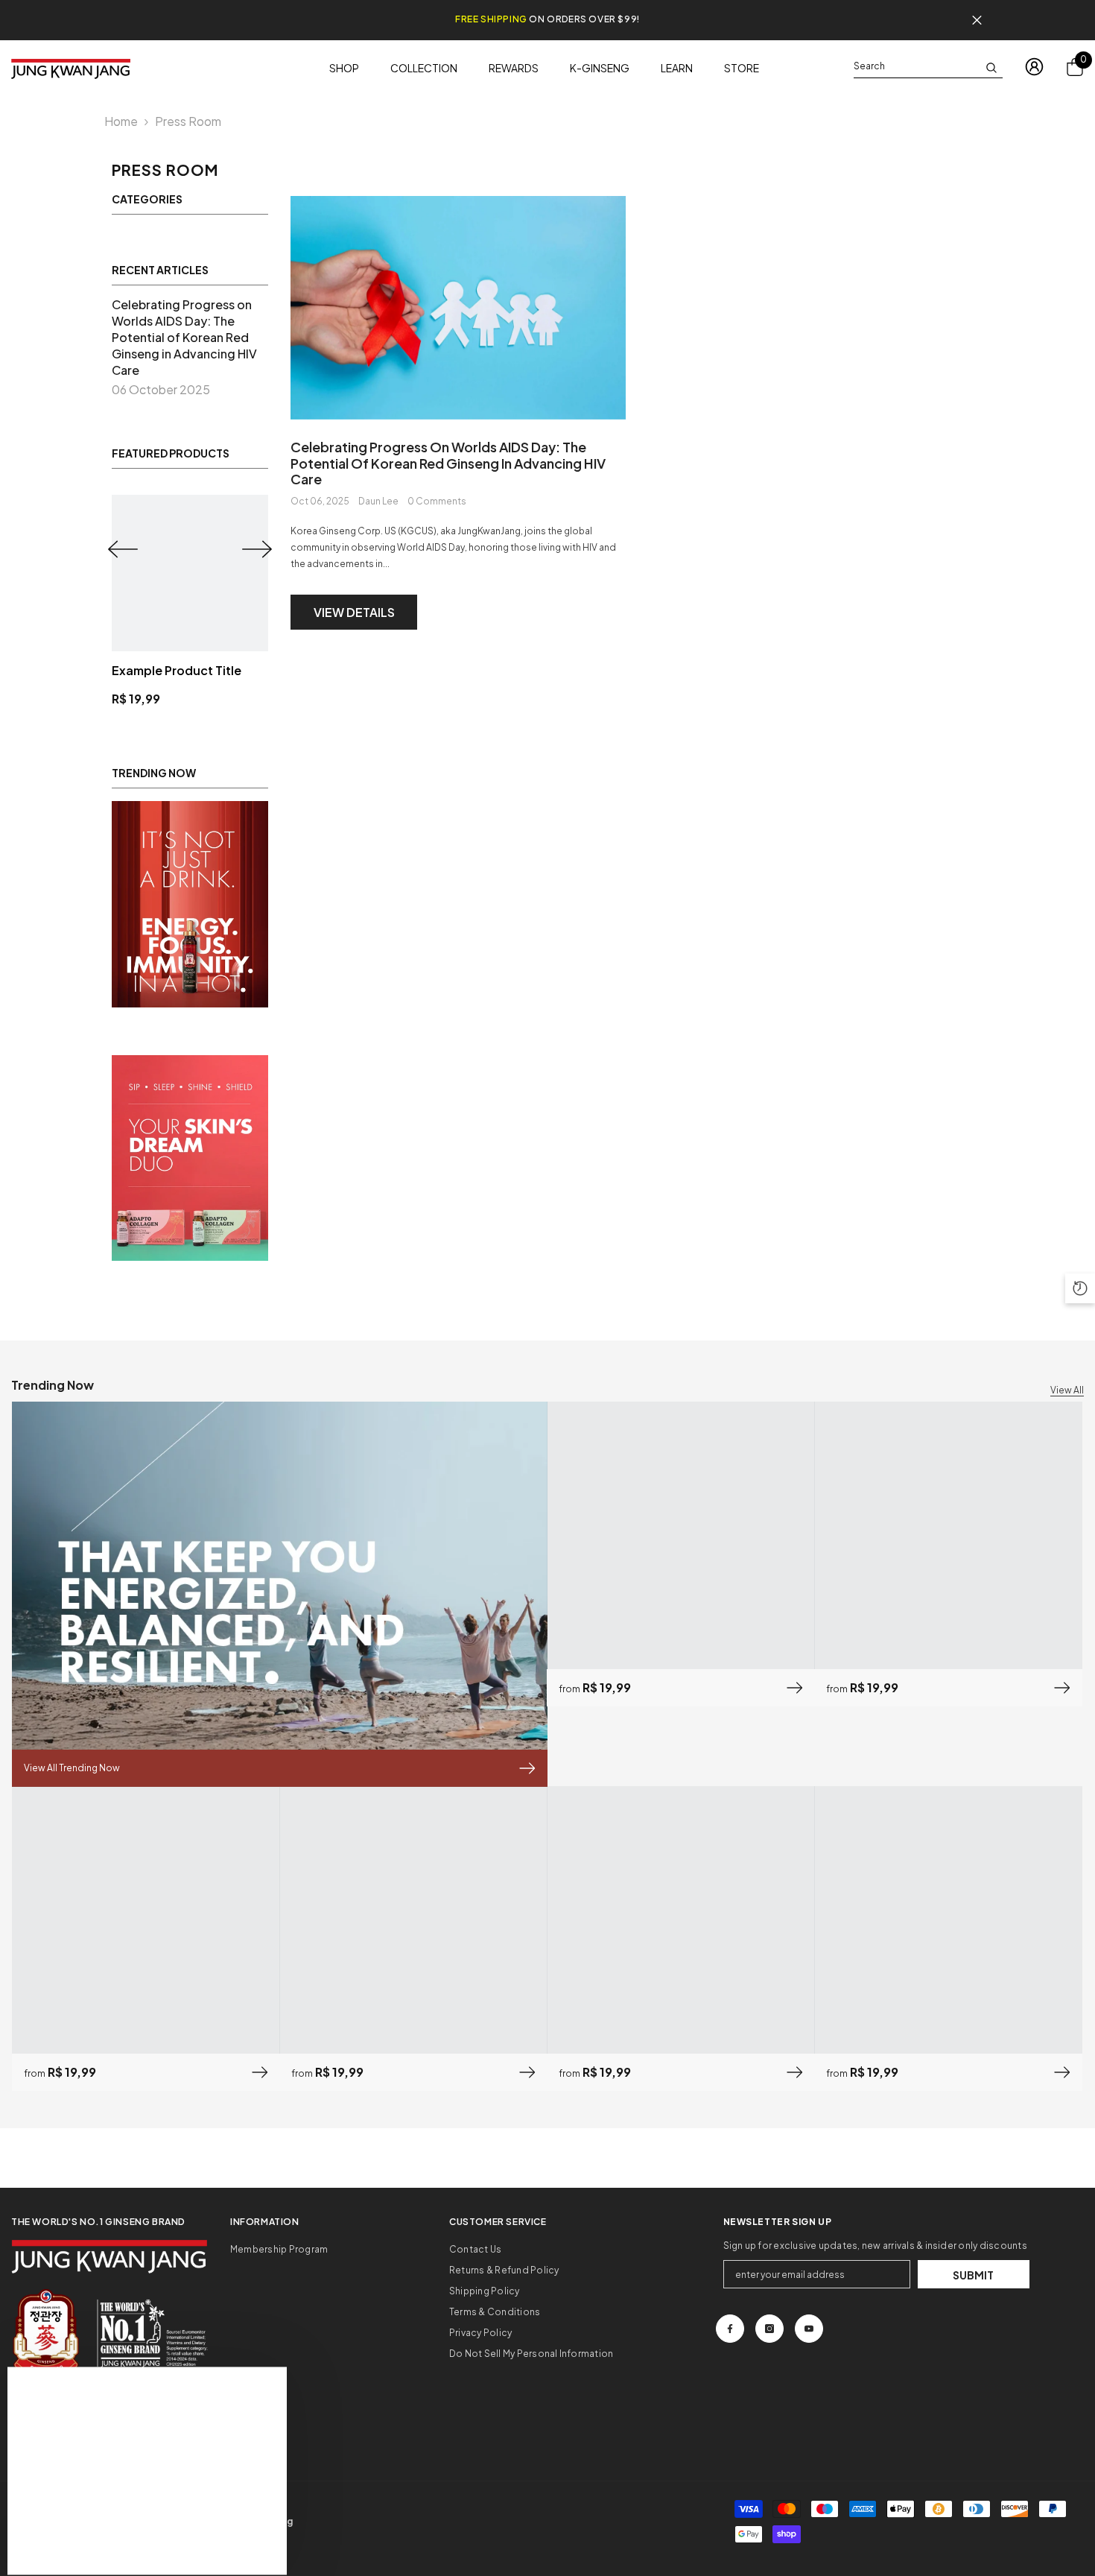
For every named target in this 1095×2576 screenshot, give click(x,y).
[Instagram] (769, 2329)
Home (121, 121)
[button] (123, 549)
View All (1067, 1390)
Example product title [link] (177, 670)
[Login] (1034, 67)
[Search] (928, 67)
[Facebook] (730, 2329)
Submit (973, 2275)
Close (977, 20)
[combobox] (916, 66)
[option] (190, 601)
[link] (190, 904)
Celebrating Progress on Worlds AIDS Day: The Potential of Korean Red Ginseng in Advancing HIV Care (448, 463)
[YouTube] (809, 2329)
